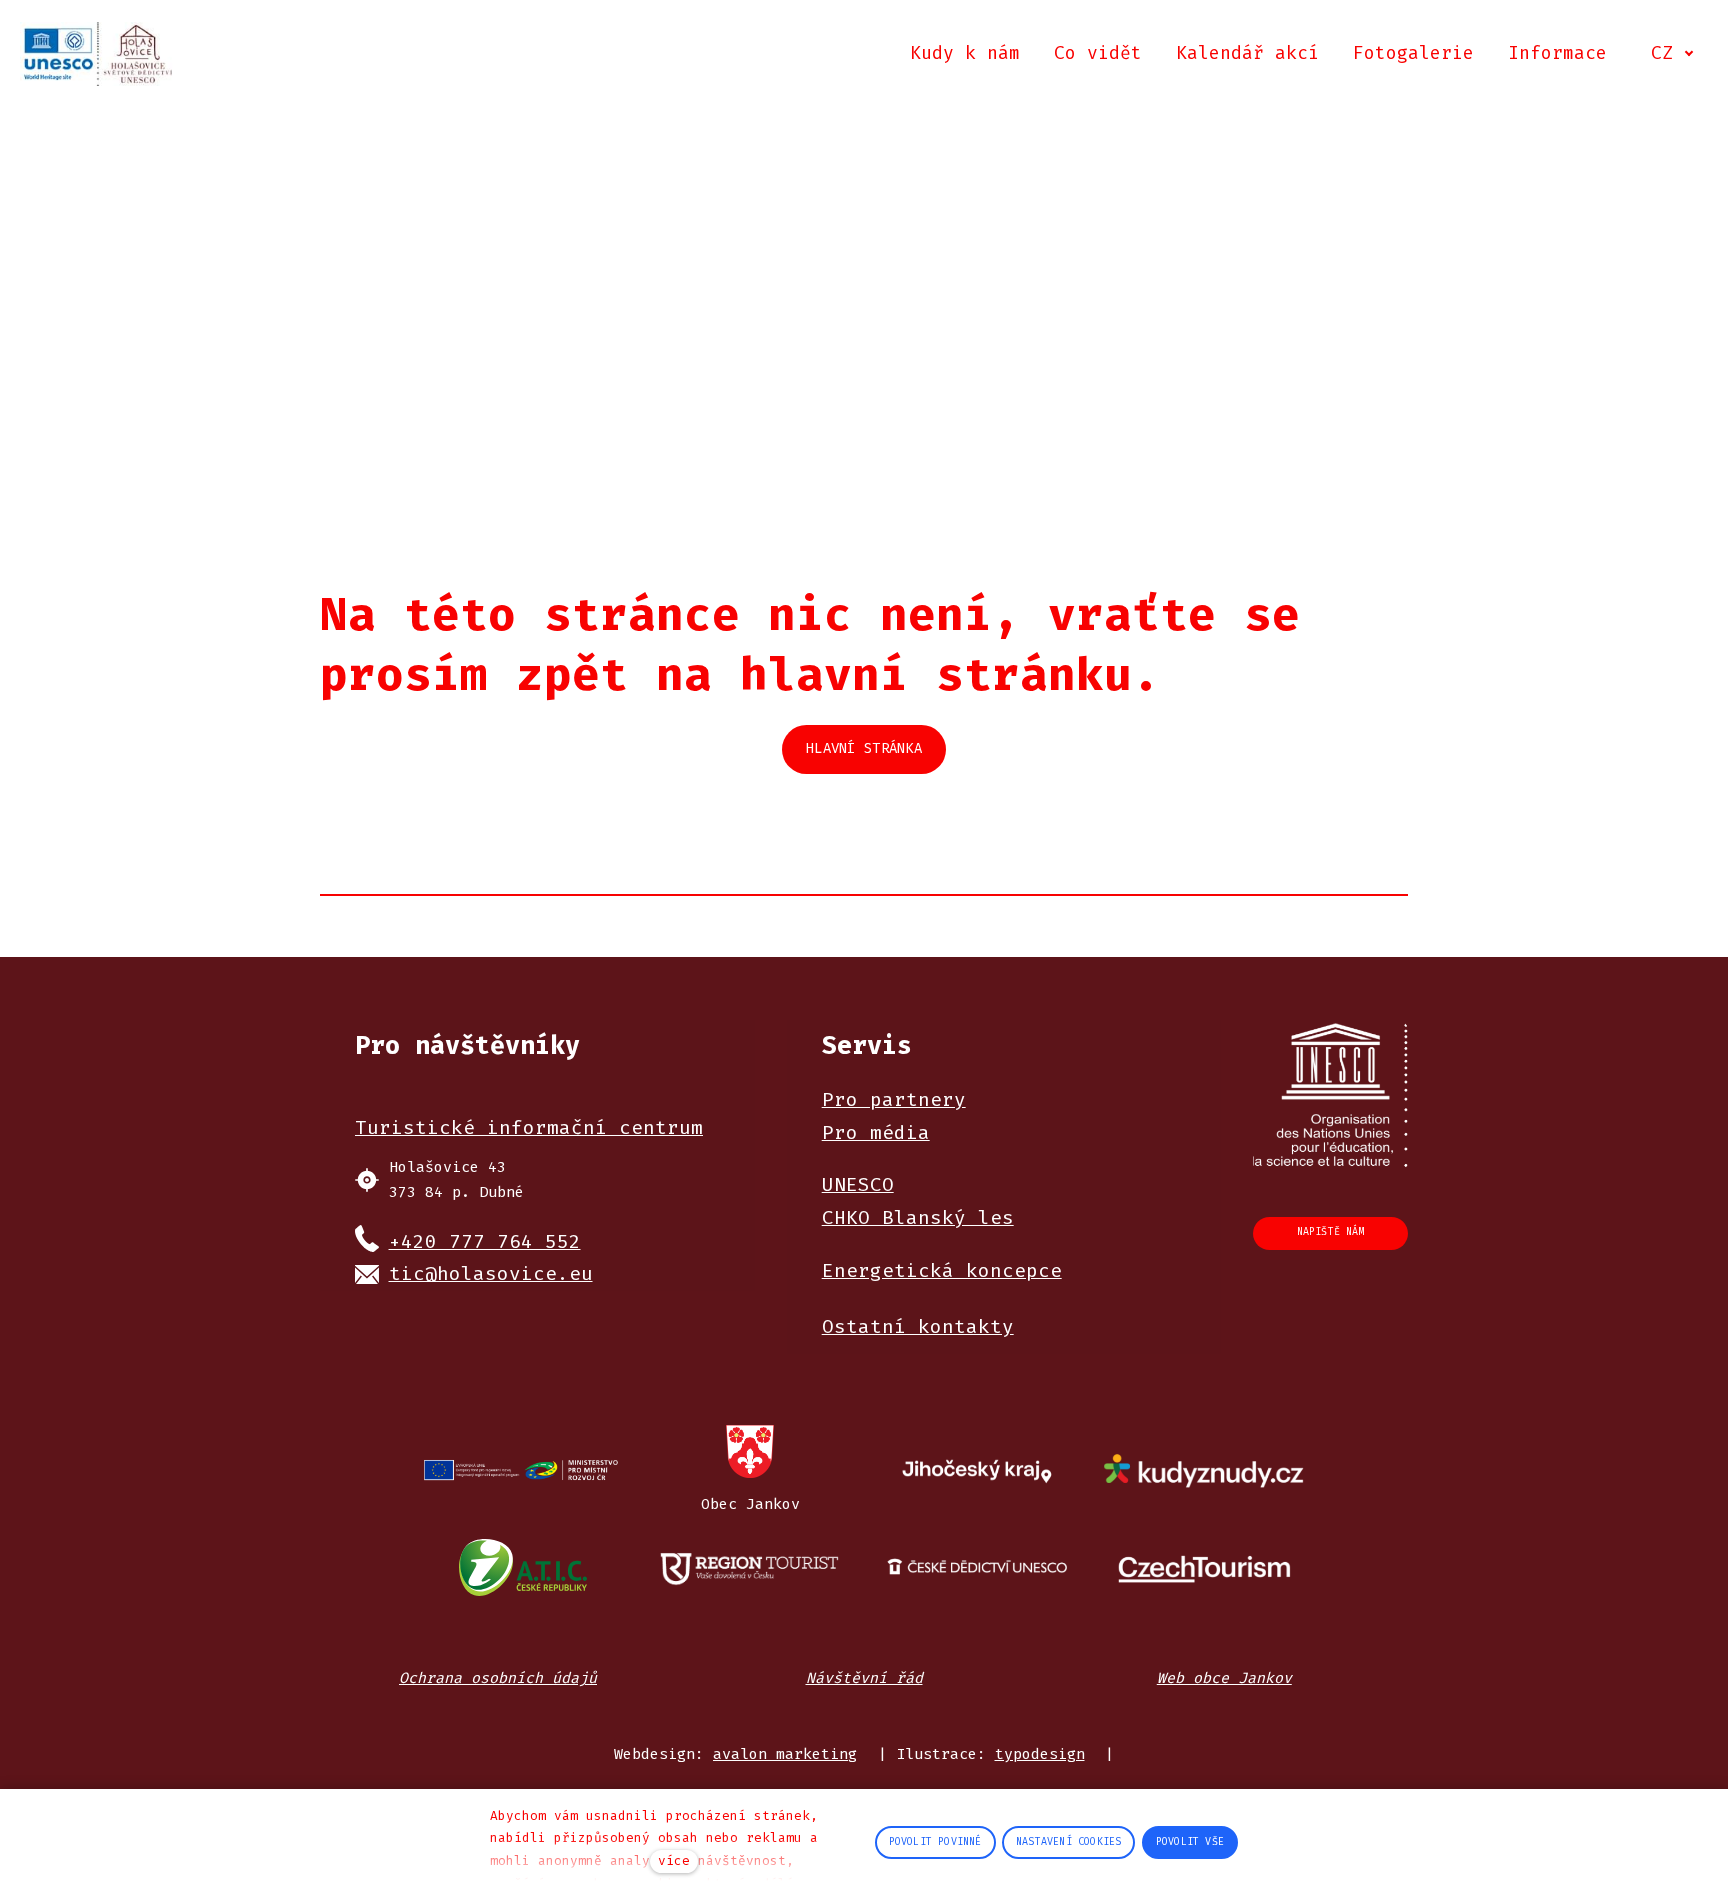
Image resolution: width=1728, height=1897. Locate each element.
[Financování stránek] (522, 1471)
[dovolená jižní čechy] (750, 1567)
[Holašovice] (98, 54)
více (674, 1860)
